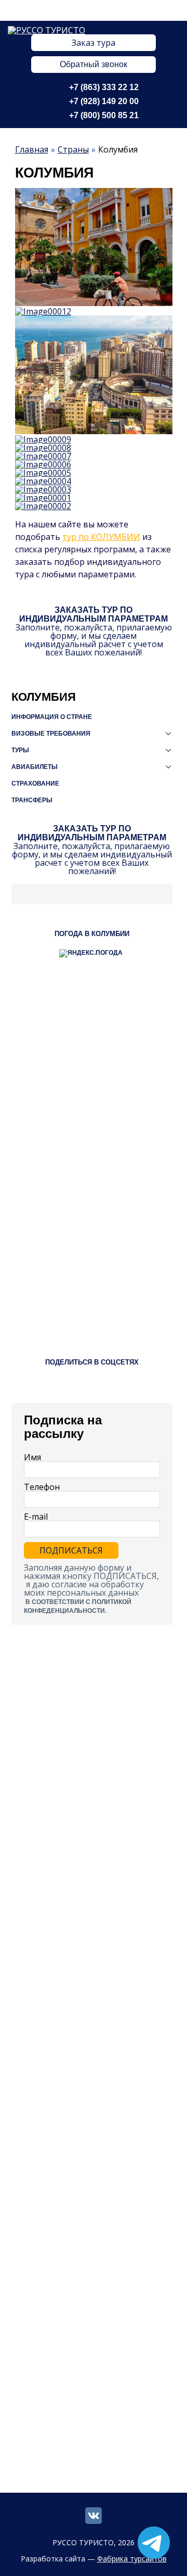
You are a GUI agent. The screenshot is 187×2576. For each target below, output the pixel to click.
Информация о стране (52, 717)
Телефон (42, 1487)
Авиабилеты (35, 767)
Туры (20, 750)
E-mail (36, 1517)
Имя (32, 1457)
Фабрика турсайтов (132, 2559)
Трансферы (32, 800)
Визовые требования (51, 734)
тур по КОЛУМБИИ (101, 537)
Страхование (35, 784)
